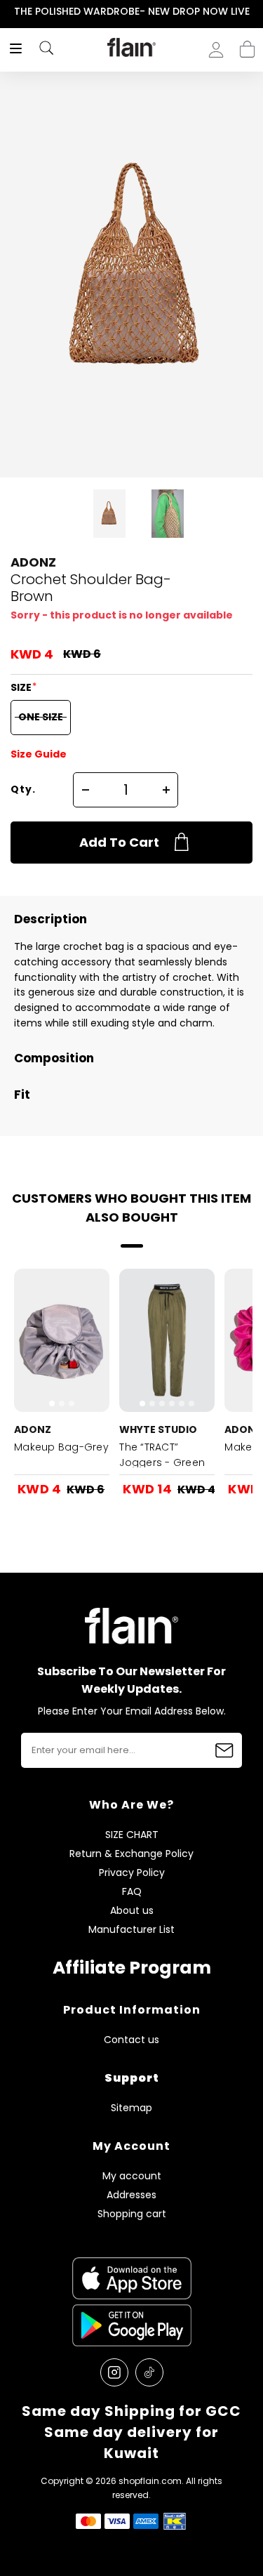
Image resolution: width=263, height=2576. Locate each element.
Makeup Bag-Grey (61, 1447)
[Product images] (62, 1340)
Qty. (23, 789)
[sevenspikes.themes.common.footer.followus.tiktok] (149, 2372)
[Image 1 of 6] (167, 1340)
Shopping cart (247, 45)
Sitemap (131, 2108)
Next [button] (254, 12)
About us (132, 1911)
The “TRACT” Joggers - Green (162, 1455)
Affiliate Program (132, 1968)
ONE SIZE (41, 717)
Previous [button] (9, 12)
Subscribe (224, 1750)
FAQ (132, 1892)
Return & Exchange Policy (131, 1854)
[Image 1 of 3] (62, 1340)
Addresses (131, 2195)
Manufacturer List (131, 1930)
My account (132, 2176)
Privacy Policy (132, 1873)
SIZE (22, 687)
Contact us (131, 2040)
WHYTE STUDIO (158, 1429)
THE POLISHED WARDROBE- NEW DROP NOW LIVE (132, 11)
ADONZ (33, 562)
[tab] (52, 1403)
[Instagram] (114, 2372)
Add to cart (119, 842)
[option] (131, 12)
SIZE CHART (132, 1835)
